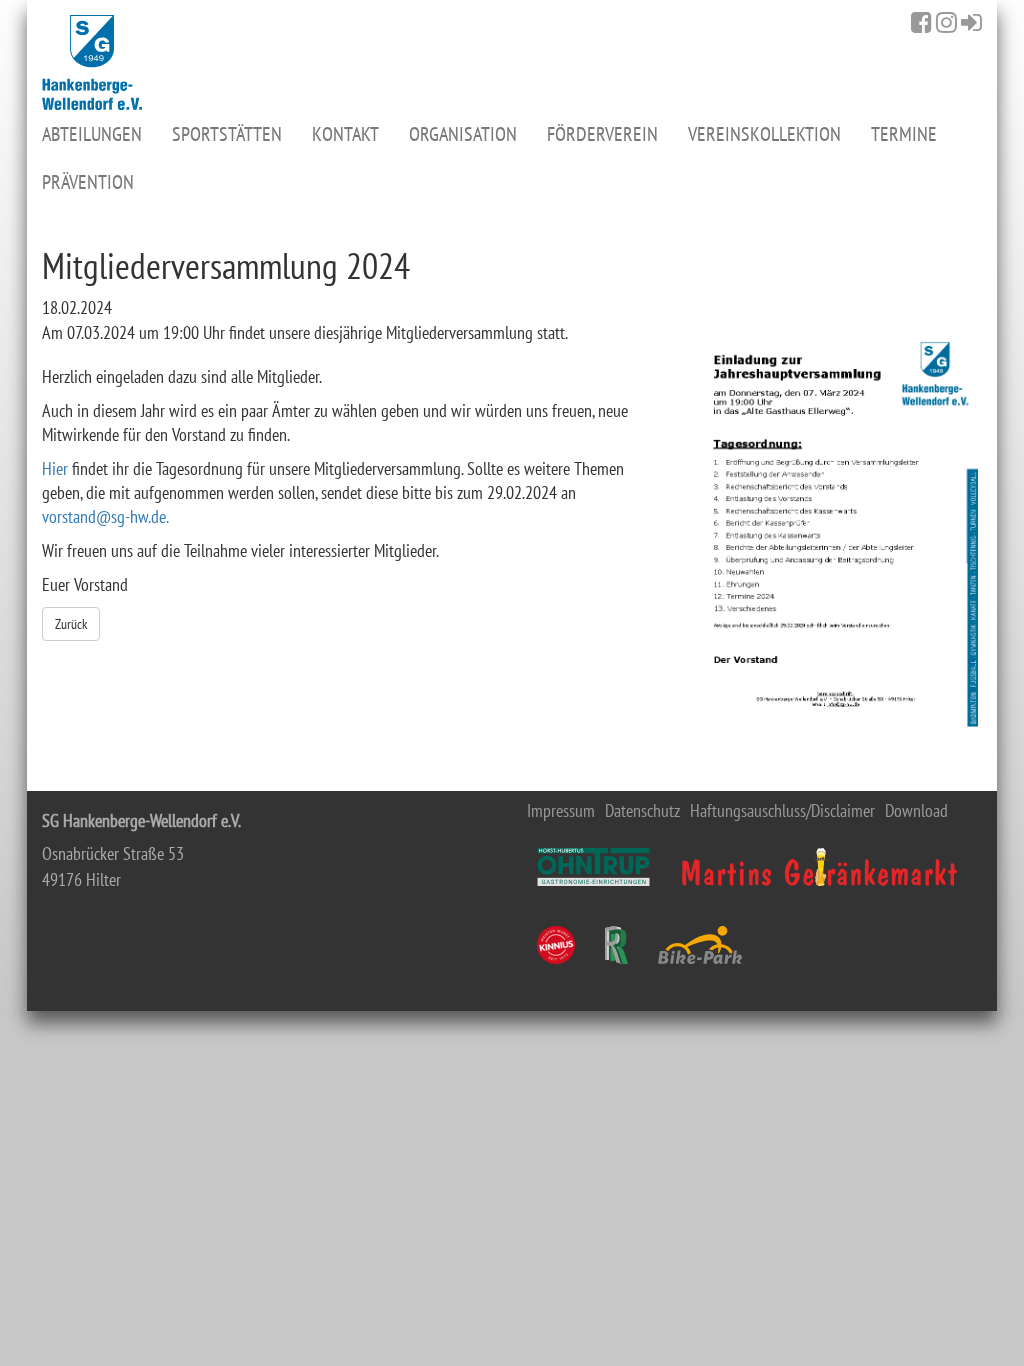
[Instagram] (946, 22)
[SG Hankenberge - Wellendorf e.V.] (92, 62)
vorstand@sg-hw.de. (105, 516)
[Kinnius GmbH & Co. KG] (556, 945)
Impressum (561, 811)
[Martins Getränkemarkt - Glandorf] (819, 867)
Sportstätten (227, 134)
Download (916, 811)
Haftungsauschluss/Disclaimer (782, 811)
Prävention (88, 182)
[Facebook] (921, 22)
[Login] (971, 22)
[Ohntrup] (593, 867)
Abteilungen (92, 134)
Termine (904, 134)
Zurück (71, 624)
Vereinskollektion (764, 134)
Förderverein (602, 134)
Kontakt (345, 134)
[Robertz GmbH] (616, 945)
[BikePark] (700, 945)
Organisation (463, 134)
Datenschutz (642, 811)
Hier (57, 468)
